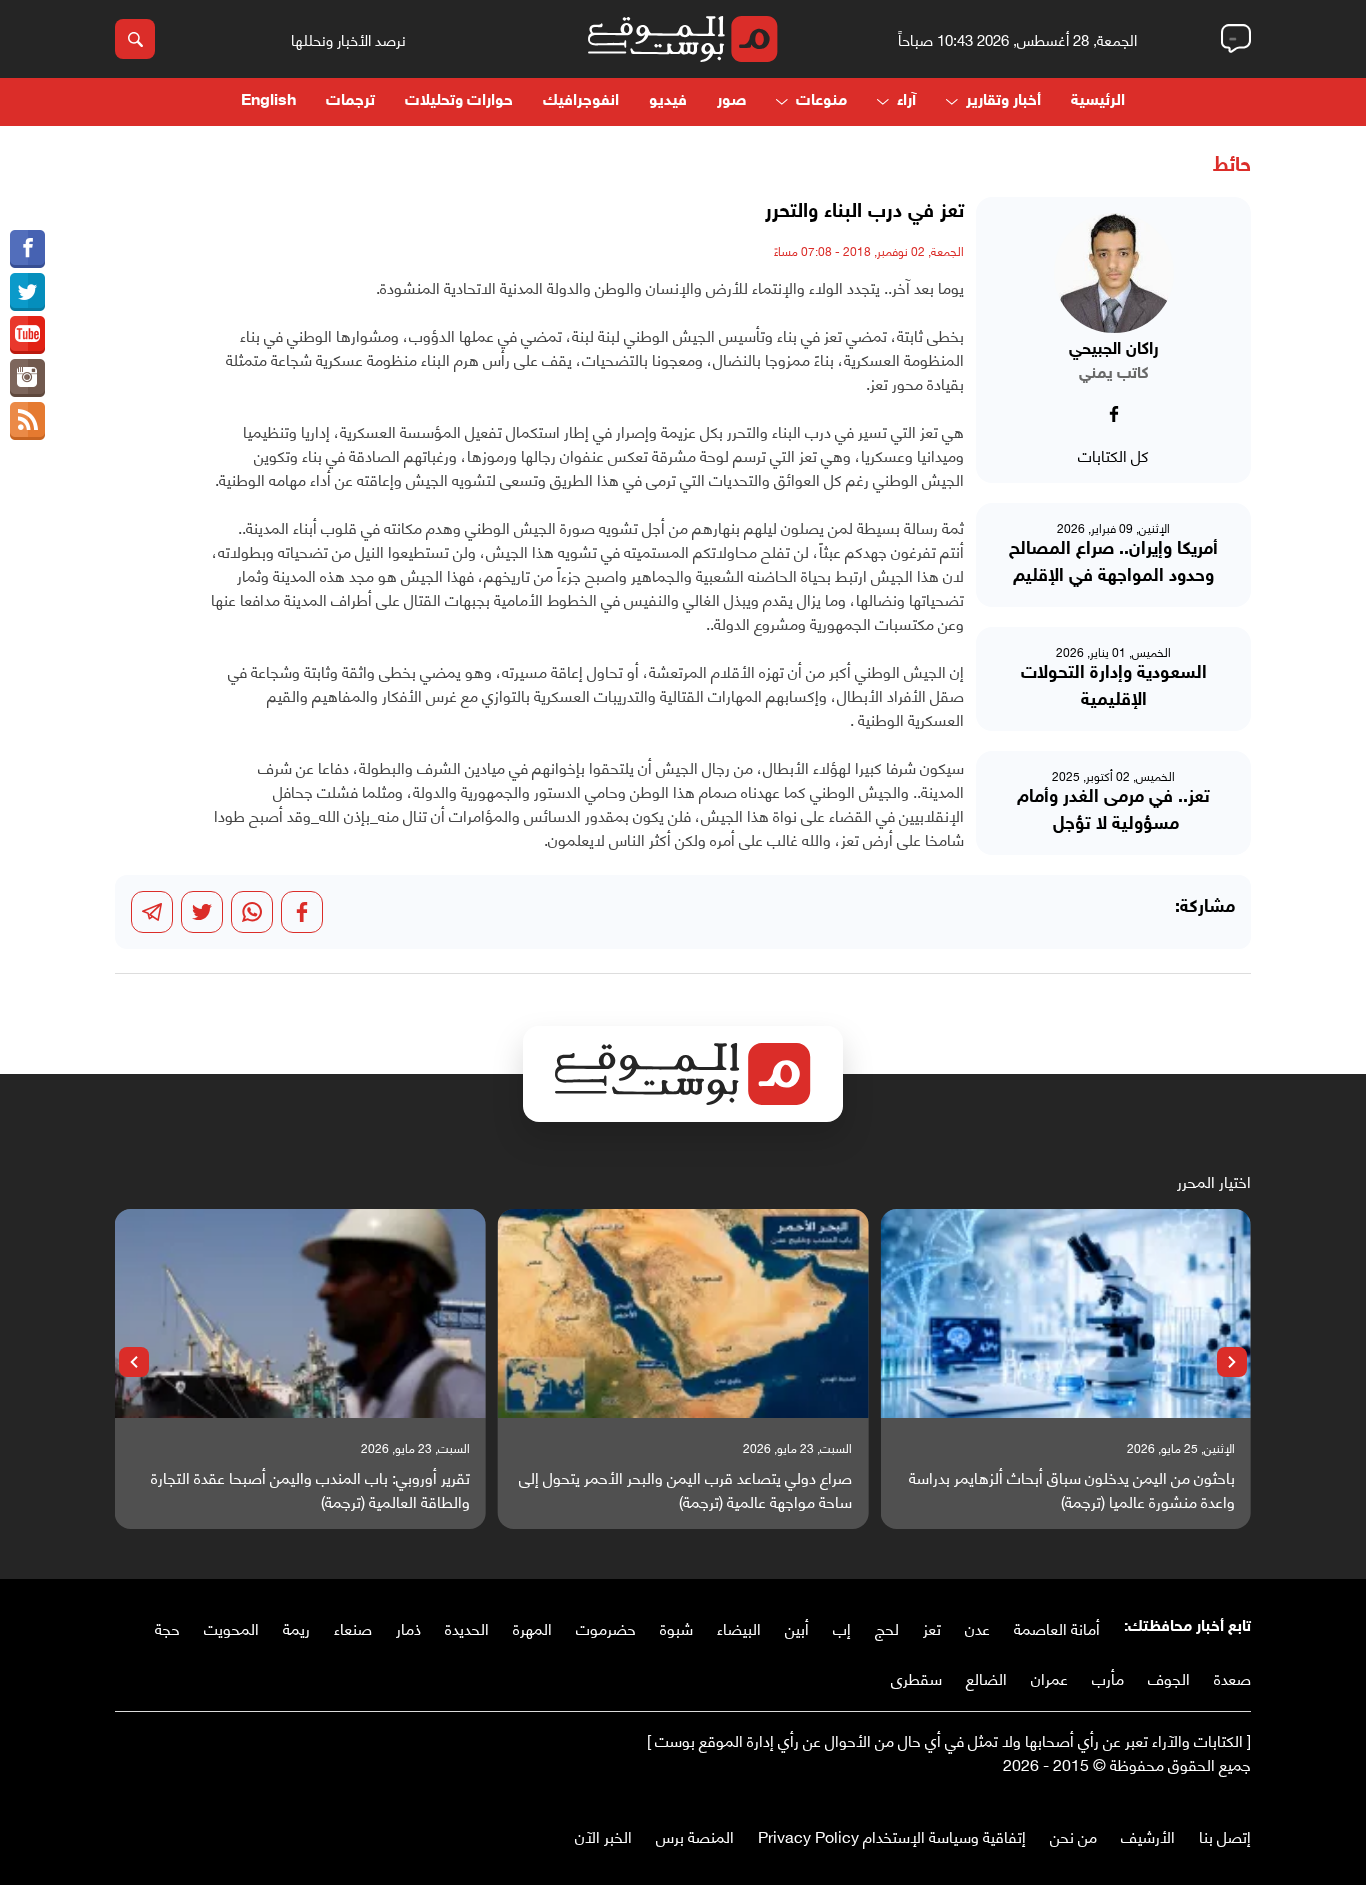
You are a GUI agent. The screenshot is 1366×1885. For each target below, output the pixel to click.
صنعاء (353, 1627)
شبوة (676, 1627)
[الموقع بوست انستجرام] (27, 378)
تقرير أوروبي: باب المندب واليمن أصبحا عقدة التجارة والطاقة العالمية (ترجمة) (310, 1489)
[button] (1232, 1362)
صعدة (1232, 1677)
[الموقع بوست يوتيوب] (27, 335)
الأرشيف (1148, 1835)
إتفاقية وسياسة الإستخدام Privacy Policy (892, 1835)
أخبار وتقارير (1003, 101)
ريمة (296, 1627)
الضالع (986, 1677)
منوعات (821, 101)
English (268, 101)
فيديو (668, 101)
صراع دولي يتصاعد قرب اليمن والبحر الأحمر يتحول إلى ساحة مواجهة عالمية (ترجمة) (685, 1489)
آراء (906, 101)
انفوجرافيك (581, 101)
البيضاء (739, 1627)
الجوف (1169, 1677)
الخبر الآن (603, 1835)
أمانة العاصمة (1057, 1627)
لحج (887, 1627)
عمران (1049, 1677)
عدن (977, 1627)
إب (842, 1627)
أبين (797, 1627)
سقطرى (916, 1677)
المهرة (532, 1627)
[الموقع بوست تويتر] (27, 292)
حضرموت (606, 1627)
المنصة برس (695, 1835)
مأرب (1108, 1677)
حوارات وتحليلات (459, 101)
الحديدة (467, 1627)
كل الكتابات (1113, 454)
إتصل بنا (1225, 1835)
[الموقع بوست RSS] (27, 421)
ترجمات (350, 101)
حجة (167, 1627)
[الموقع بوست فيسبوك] (27, 249)
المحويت (231, 1627)
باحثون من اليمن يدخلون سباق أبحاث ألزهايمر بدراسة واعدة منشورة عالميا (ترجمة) (1072, 1489)
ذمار (408, 1627)
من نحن (1073, 1835)
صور (731, 101)
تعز (932, 1627)
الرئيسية (1098, 101)
